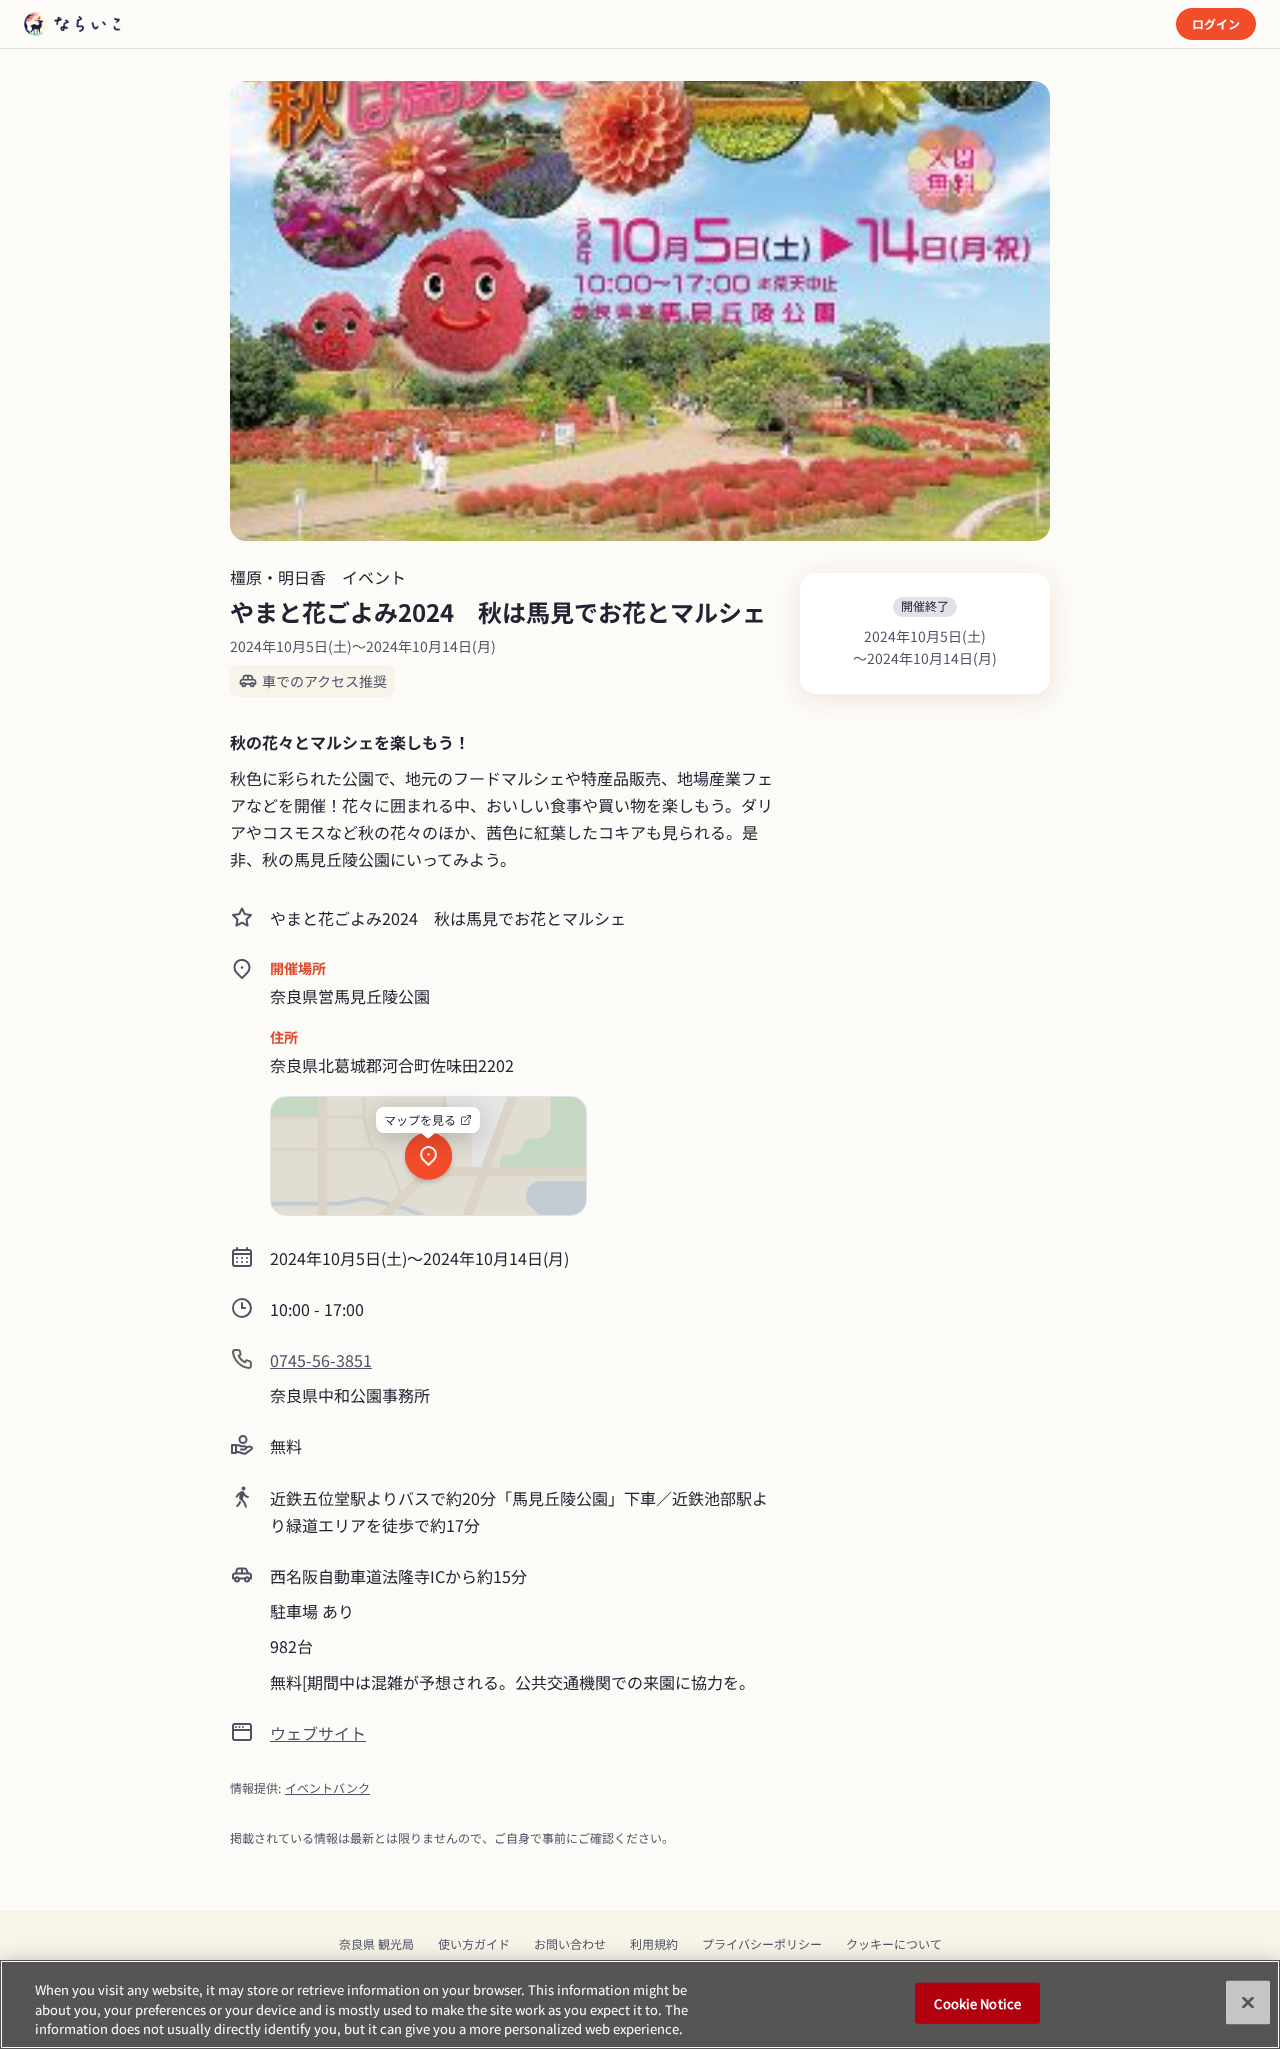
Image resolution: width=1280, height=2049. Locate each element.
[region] (640, 2004)
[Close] (1248, 2002)
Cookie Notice (977, 2002)
